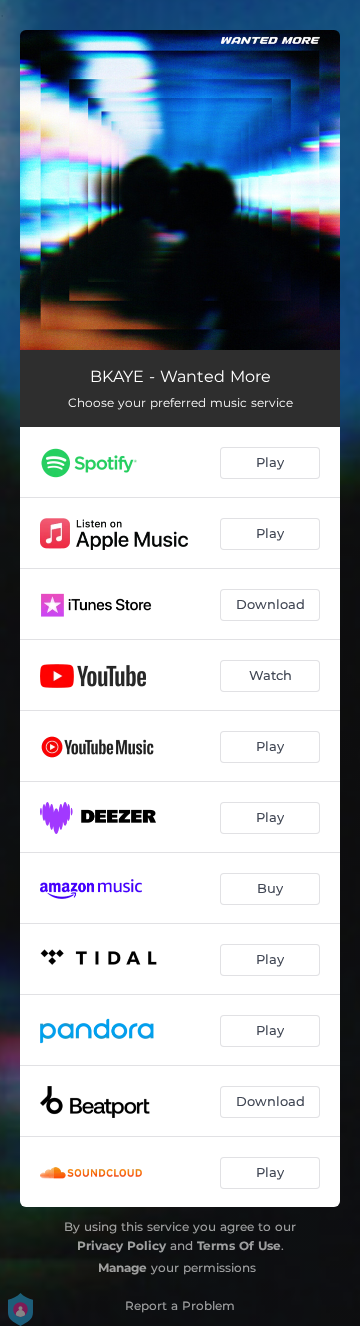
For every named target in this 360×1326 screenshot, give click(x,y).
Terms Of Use (239, 1245)
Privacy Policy (121, 1245)
